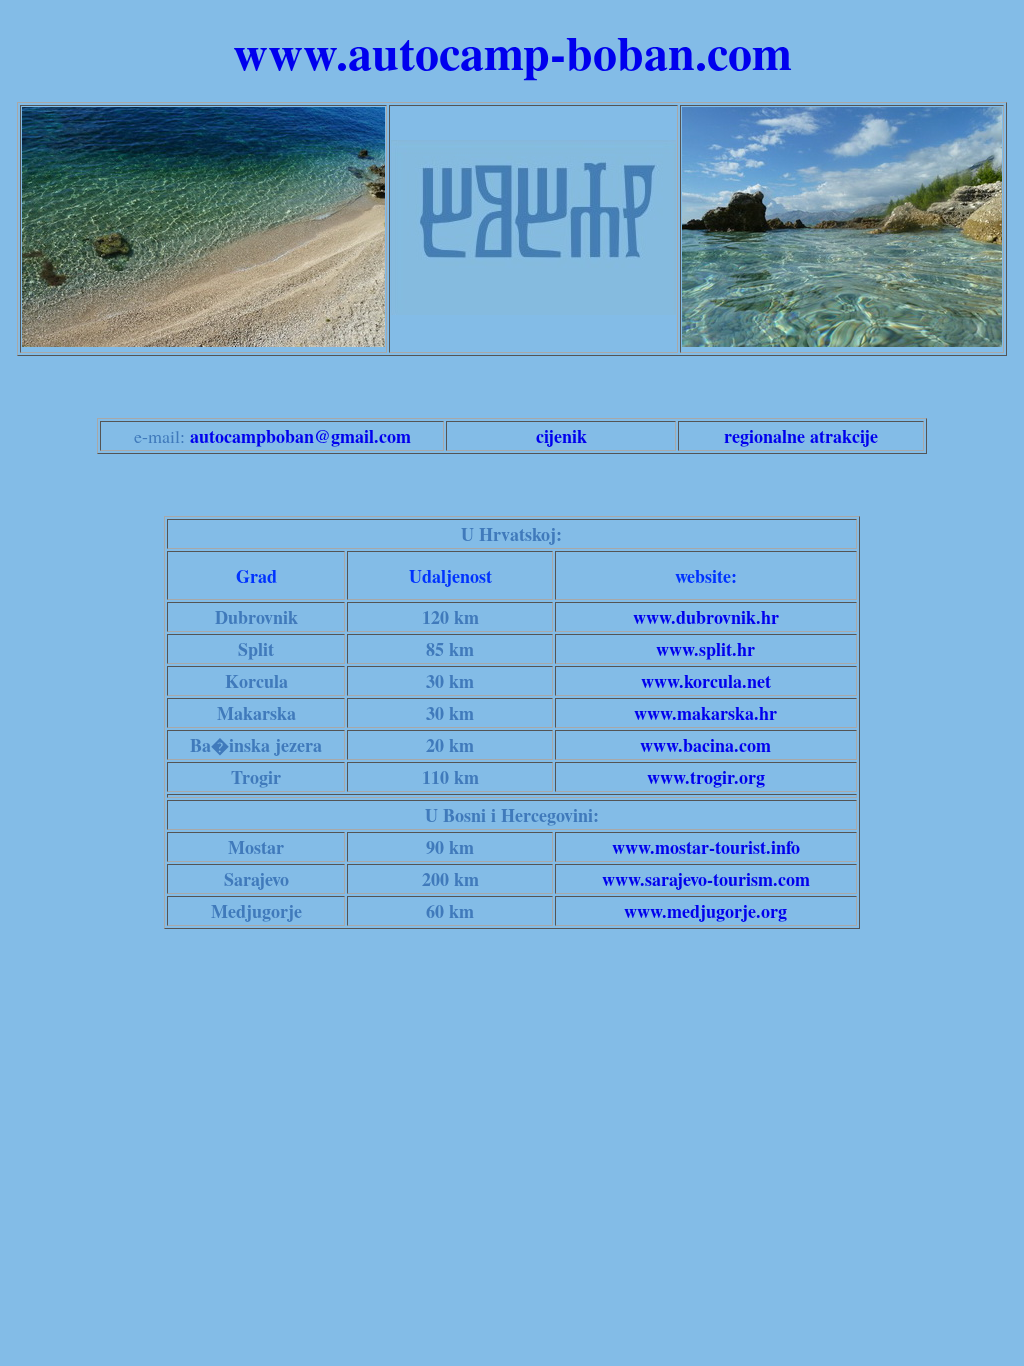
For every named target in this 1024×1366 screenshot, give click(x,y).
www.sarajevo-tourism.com (706, 879)
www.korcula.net (706, 681)
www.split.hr (705, 649)
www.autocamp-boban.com (512, 51)
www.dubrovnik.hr (706, 617)
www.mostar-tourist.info (706, 847)
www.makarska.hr (705, 713)
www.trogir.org (706, 777)
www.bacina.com (705, 745)
